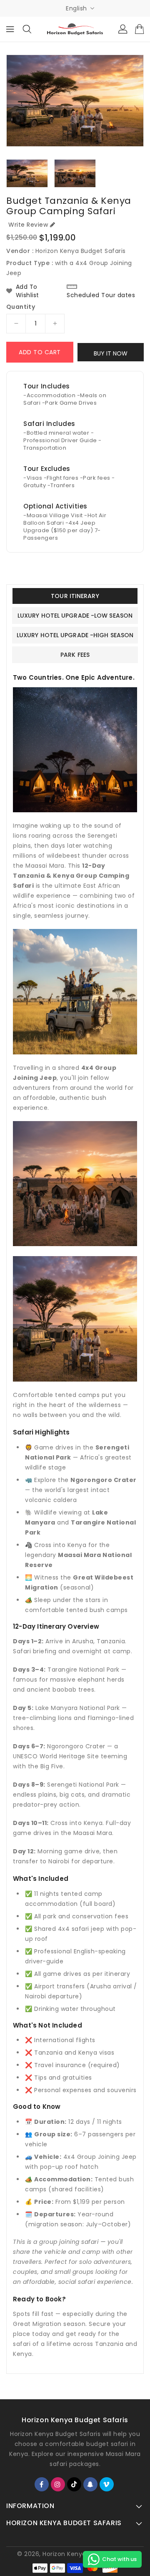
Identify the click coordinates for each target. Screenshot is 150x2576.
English (76, 8)
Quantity (21, 307)
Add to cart (40, 352)
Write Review (28, 225)
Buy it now (111, 353)
